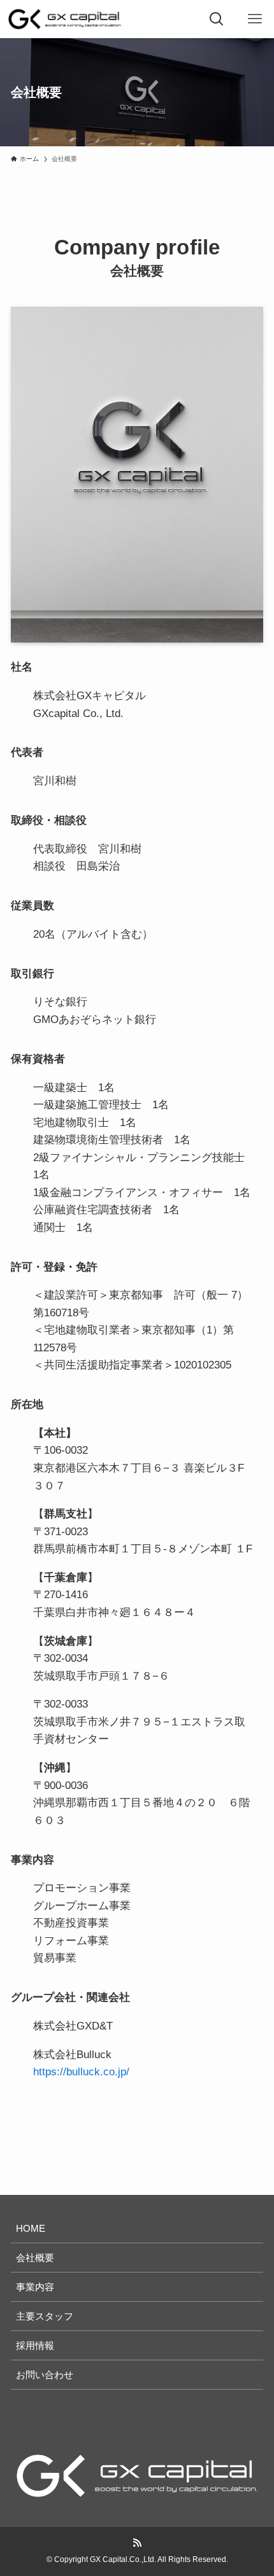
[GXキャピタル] (65, 19)
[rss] (137, 2543)
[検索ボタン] (217, 19)
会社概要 (35, 2258)
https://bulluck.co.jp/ (81, 2071)
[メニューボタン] (255, 19)
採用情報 (35, 2345)
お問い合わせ (45, 2375)
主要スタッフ (45, 2316)
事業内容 (35, 2287)
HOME (31, 2228)
